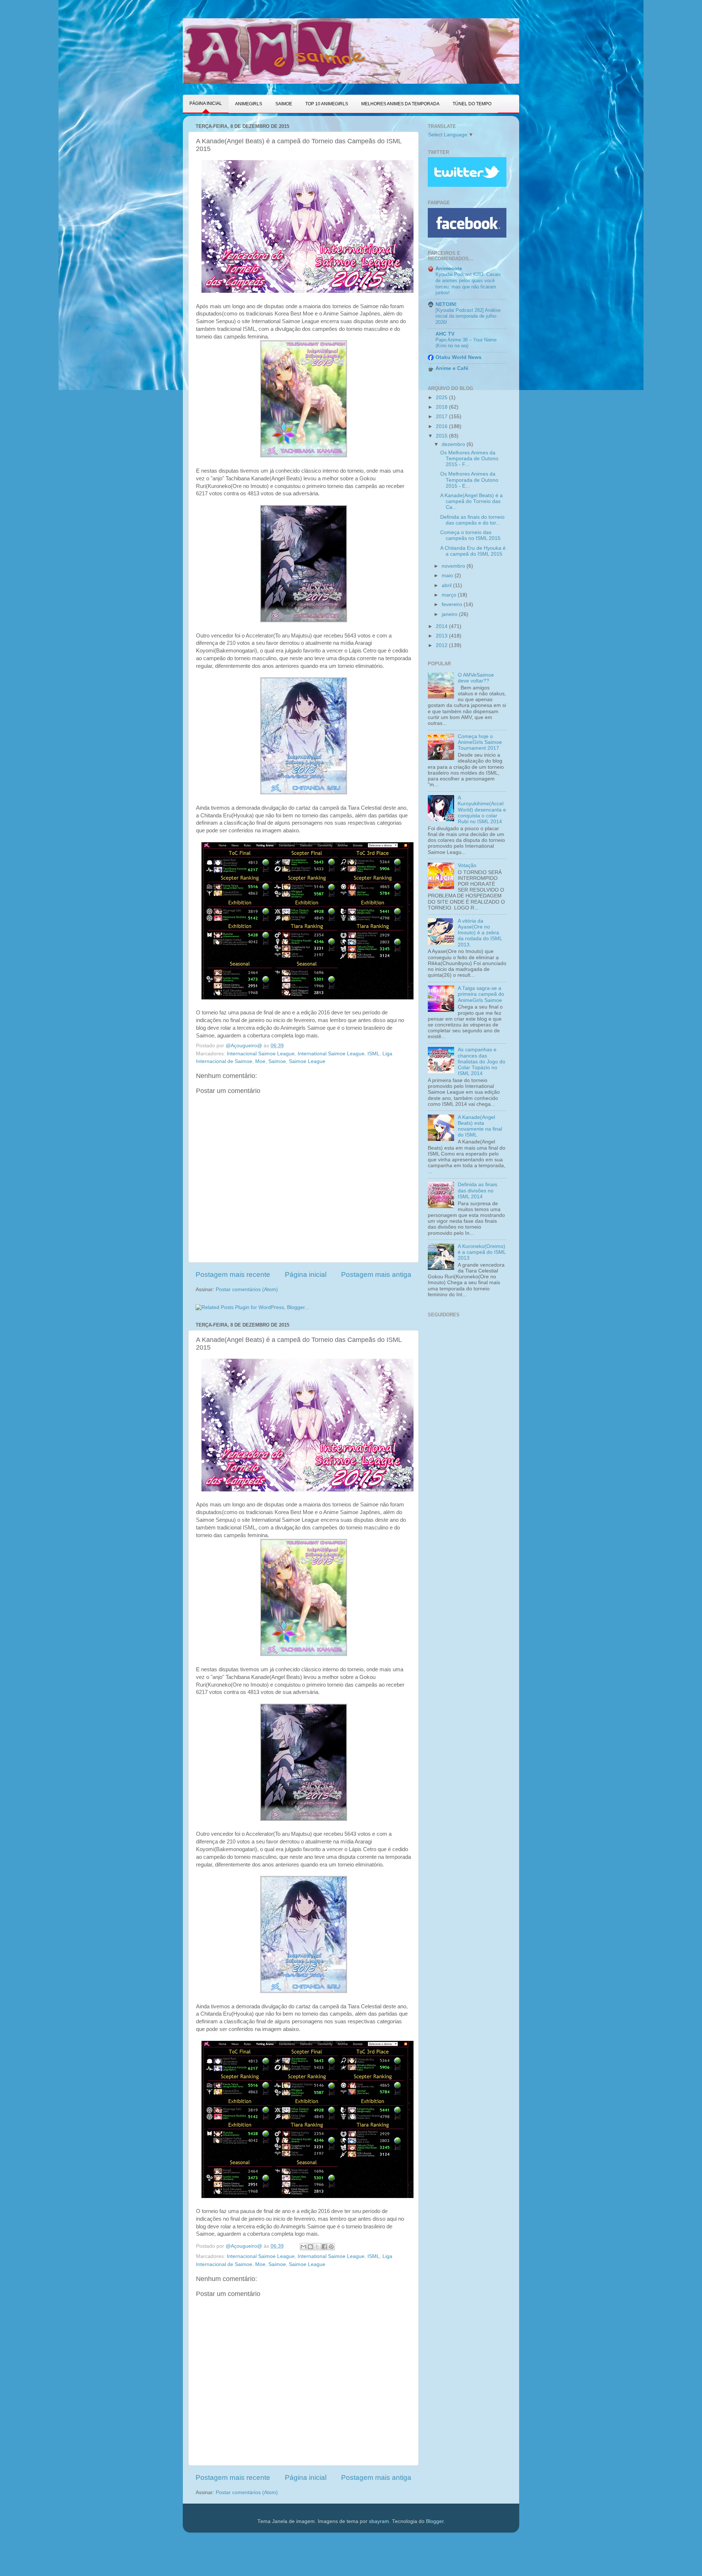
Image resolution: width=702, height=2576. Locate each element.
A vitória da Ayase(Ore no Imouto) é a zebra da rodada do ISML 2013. (480, 933)
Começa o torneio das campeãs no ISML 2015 (470, 535)
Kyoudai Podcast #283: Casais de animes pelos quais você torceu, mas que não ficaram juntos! (468, 283)
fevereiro (453, 604)
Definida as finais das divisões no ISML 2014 (478, 1190)
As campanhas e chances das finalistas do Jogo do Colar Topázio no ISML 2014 (482, 1062)
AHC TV (445, 334)
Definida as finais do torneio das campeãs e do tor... (472, 520)
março (450, 595)
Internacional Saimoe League (261, 1054)
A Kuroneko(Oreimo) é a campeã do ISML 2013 (482, 1252)
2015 (442, 436)
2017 (442, 417)
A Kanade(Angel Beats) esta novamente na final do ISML (480, 1126)
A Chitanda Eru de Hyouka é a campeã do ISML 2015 (473, 551)
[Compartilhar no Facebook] (324, 2247)
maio (448, 576)
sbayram (379, 2521)
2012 (442, 645)
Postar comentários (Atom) (247, 1289)
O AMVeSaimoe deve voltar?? (476, 678)
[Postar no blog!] (310, 2247)
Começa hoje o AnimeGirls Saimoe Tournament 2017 (480, 742)
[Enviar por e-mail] (303, 2247)
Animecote (449, 268)
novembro (454, 566)
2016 (442, 426)
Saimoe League (307, 1061)
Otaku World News (458, 357)
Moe (260, 1061)
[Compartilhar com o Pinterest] (331, 2247)
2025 (442, 398)
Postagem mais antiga (376, 1274)
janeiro (450, 614)
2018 (442, 407)
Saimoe (277, 1061)
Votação (467, 865)
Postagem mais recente (233, 1274)
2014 (442, 626)
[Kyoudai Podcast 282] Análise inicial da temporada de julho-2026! (468, 316)
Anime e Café (452, 368)
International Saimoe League (331, 1054)
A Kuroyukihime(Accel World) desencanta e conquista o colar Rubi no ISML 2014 (482, 810)
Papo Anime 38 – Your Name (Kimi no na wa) (466, 343)
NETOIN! (446, 304)
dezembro (454, 444)
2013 (442, 636)
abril (447, 585)
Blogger (435, 2521)
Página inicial (306, 1274)
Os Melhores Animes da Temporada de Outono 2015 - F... (469, 459)
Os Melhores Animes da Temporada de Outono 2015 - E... (469, 480)
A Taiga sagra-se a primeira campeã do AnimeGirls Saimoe (481, 994)
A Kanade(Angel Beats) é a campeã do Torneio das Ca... (471, 501)
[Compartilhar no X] (317, 2247)
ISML (373, 1054)
